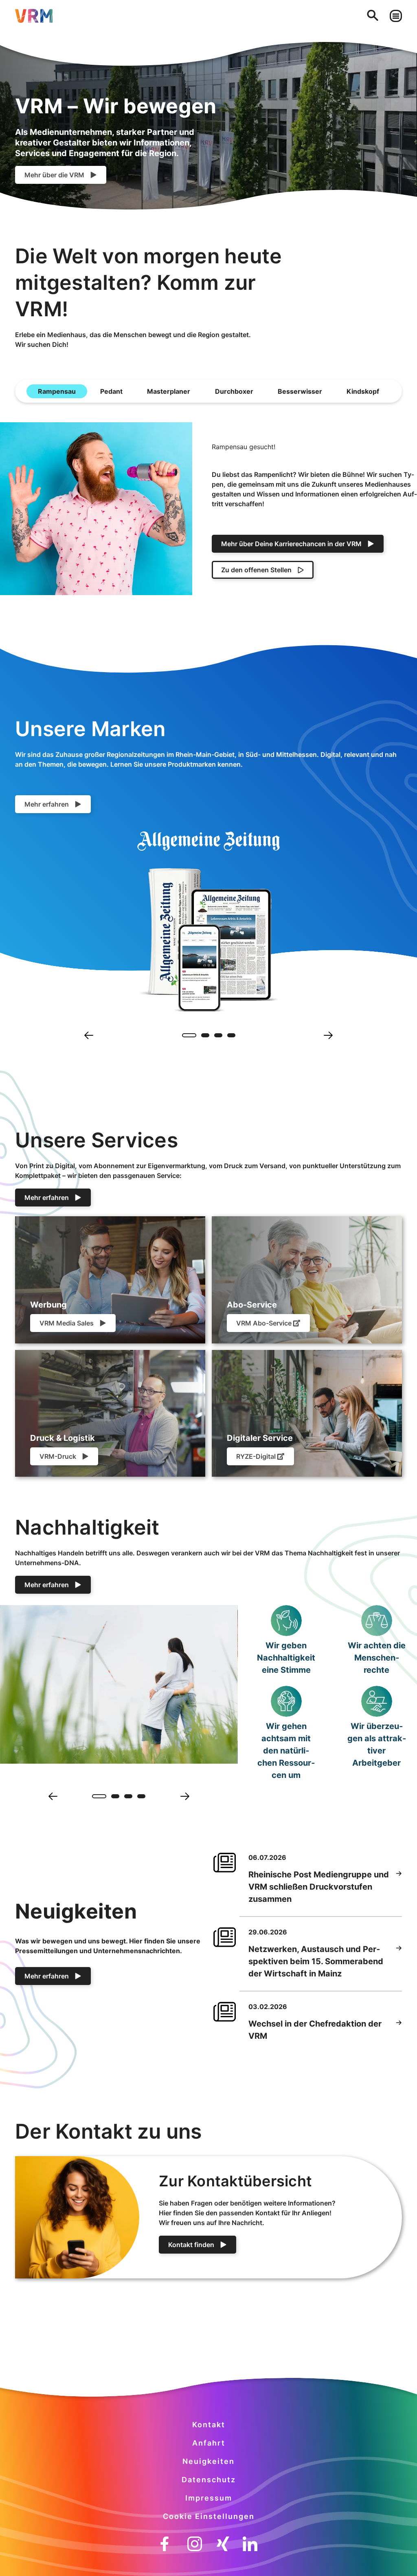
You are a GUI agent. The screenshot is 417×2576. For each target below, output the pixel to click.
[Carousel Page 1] (186, 1035)
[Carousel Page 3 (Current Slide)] (128, 1796)
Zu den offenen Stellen (256, 570)
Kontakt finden (191, 2245)
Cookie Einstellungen (209, 2516)
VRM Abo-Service (264, 1323)
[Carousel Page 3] (218, 1035)
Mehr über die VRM (54, 175)
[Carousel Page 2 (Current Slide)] (202, 1035)
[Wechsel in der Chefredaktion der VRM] (399, 2030)
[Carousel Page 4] (231, 1035)
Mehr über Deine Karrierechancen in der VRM (291, 544)
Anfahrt (209, 2443)
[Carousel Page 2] (112, 1796)
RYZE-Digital (256, 1456)
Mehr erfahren (47, 804)
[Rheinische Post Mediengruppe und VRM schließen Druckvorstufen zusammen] (399, 1887)
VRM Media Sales (67, 1323)
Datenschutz (209, 2480)
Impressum (209, 2498)
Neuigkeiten (208, 2461)
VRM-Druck (58, 1456)
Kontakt (209, 2425)
